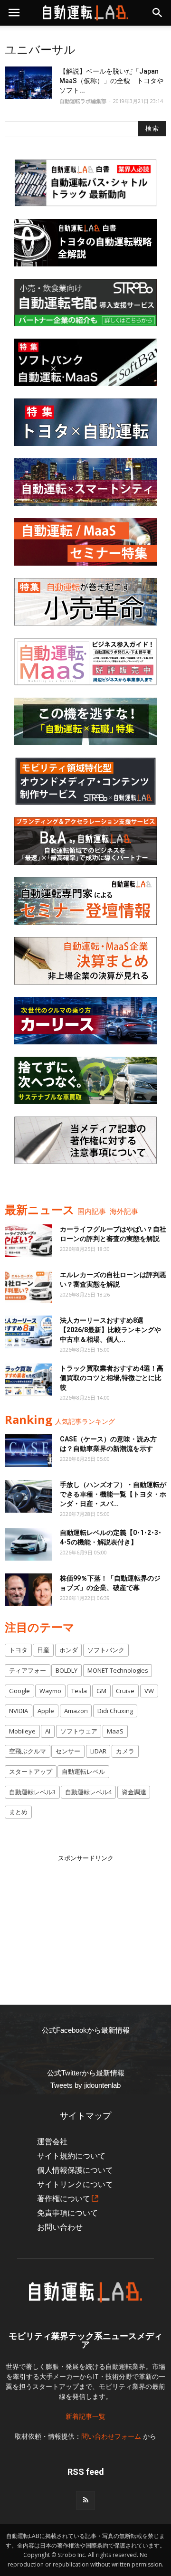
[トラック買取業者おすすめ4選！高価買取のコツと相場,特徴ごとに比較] (28, 1380)
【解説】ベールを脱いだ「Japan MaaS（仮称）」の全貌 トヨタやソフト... (111, 81)
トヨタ (18, 1650)
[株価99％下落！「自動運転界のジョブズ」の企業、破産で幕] (28, 1590)
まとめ (18, 1812)
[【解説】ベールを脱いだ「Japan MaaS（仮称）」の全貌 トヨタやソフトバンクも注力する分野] (28, 83)
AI (48, 1731)
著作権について (64, 2199)
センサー (68, 1751)
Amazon (76, 1711)
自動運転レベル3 (32, 1792)
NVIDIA (19, 1711)
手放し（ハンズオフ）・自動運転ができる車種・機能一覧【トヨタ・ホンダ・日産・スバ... (113, 1494)
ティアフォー (28, 1670)
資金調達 (134, 1792)
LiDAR (98, 1751)
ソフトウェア (79, 1731)
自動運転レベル (83, 1771)
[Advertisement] (85, 1923)
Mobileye (22, 1731)
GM (101, 1691)
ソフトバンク (106, 1650)
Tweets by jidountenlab (85, 2085)
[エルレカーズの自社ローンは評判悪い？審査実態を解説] (28, 1286)
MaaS (115, 1731)
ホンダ (69, 1650)
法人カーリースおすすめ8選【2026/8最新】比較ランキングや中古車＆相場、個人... (110, 1330)
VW (149, 1691)
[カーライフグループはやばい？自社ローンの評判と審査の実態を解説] (28, 1241)
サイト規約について (71, 2156)
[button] (158, 13)
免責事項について (67, 2213)
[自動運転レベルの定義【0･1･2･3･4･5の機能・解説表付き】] (28, 1544)
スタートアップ (31, 1771)
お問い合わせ (60, 2227)
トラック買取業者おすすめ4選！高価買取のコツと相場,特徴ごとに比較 (112, 1378)
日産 (43, 1650)
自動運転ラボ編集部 (83, 101)
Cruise (125, 1691)
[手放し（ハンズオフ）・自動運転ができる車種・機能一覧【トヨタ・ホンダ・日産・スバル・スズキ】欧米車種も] (28, 1496)
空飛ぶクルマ (28, 1751)
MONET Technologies (118, 1670)
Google (19, 1691)
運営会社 (52, 2142)
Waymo (50, 1691)
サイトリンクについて (75, 2184)
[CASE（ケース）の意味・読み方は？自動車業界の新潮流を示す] (28, 1451)
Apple (46, 1711)
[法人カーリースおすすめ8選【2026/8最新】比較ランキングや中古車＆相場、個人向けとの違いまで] (28, 1332)
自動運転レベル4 (88, 1792)
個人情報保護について (75, 2170)
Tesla (79, 1691)
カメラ (125, 1751)
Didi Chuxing (115, 1711)
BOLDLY (66, 1670)
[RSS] (85, 2500)
